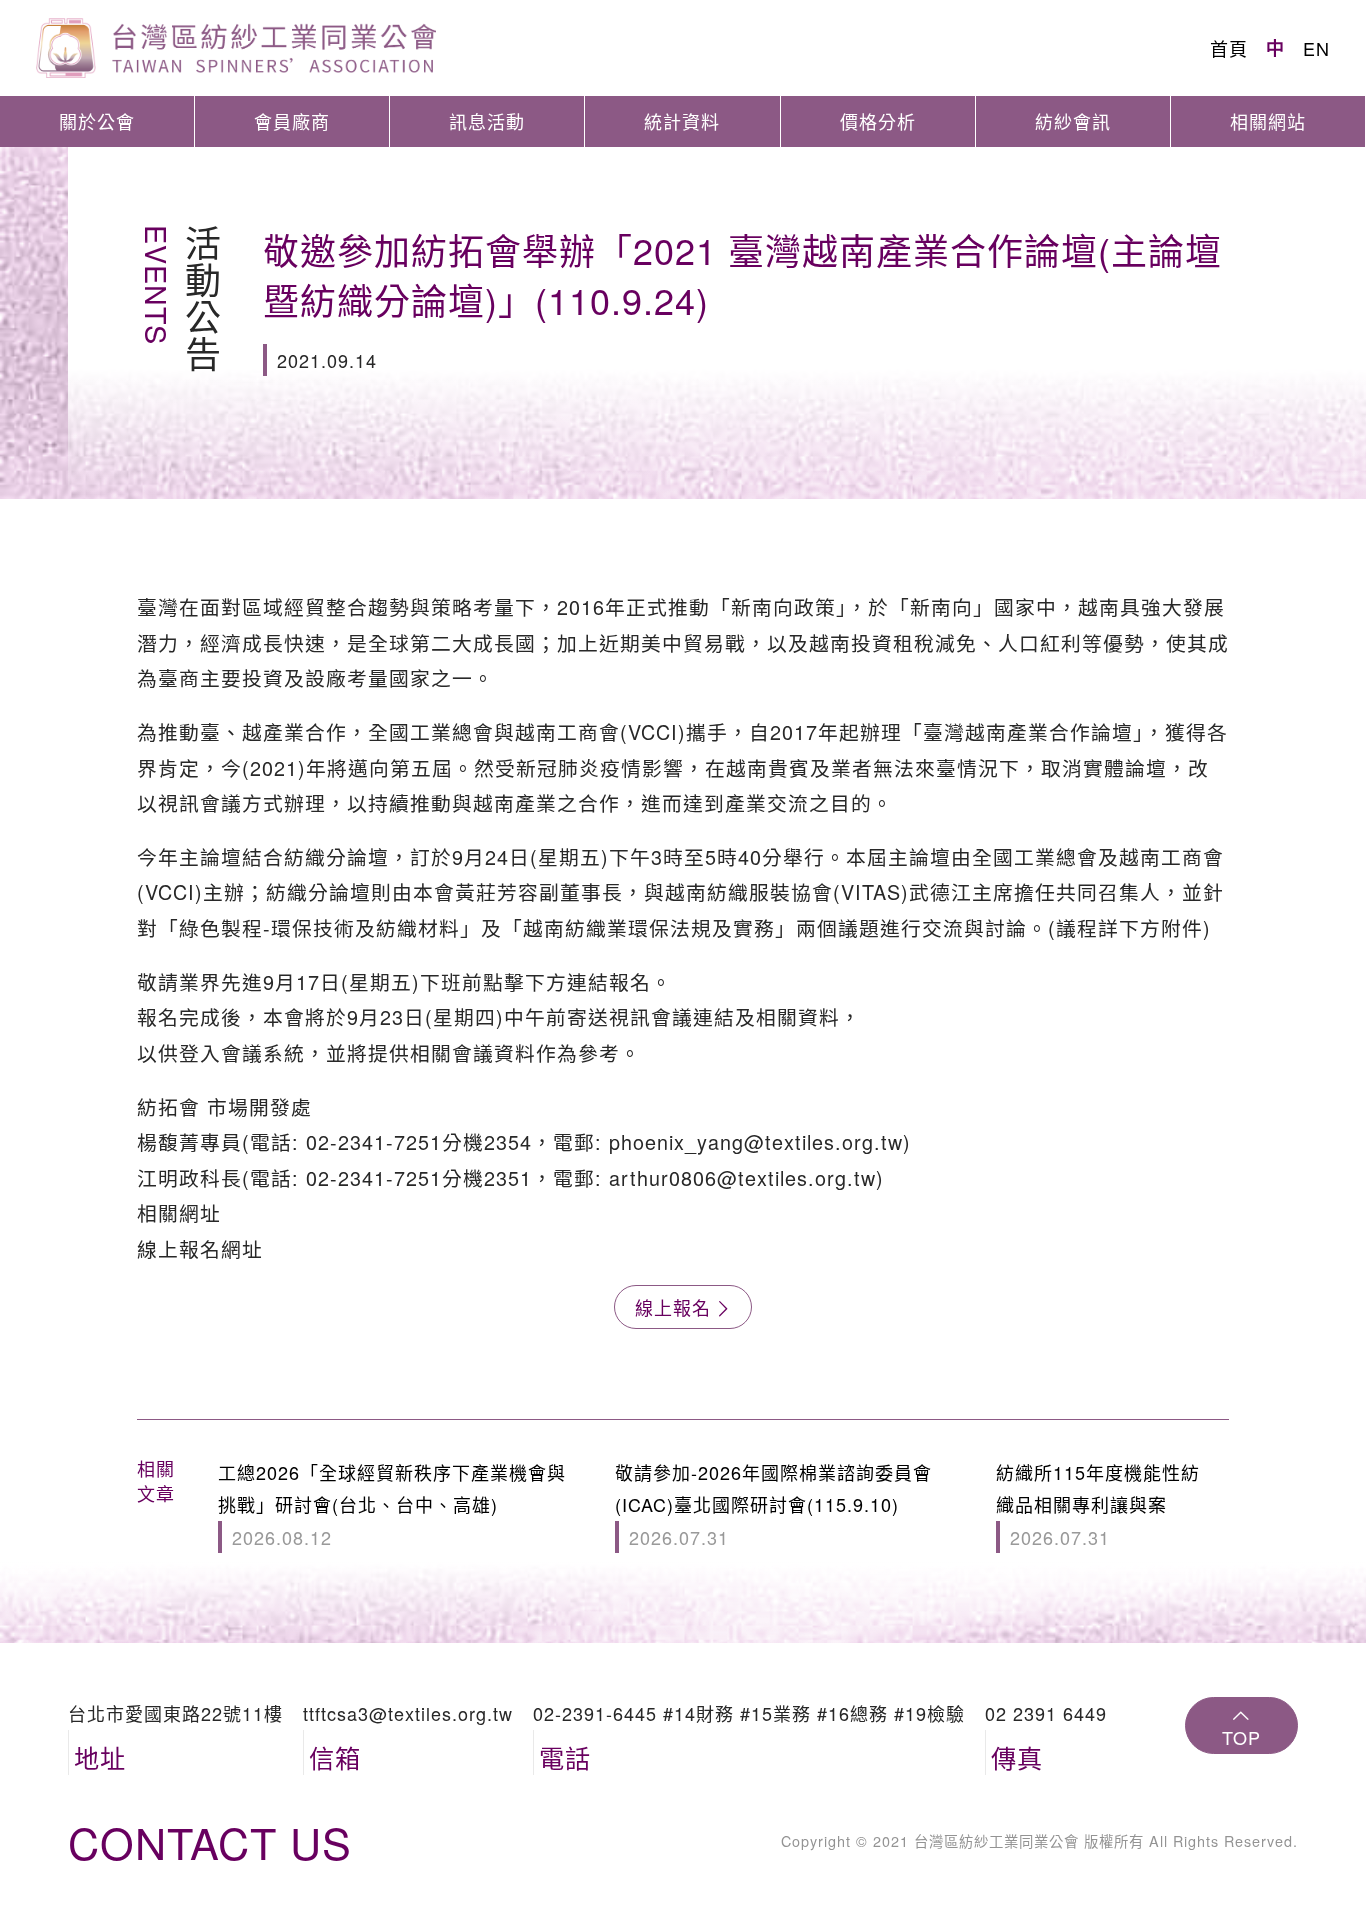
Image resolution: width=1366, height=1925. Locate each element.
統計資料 (682, 121)
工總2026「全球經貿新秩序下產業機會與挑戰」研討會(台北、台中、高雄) (392, 1504)
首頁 (1229, 48)
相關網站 (1268, 121)
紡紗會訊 (1073, 121)
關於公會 (97, 121)
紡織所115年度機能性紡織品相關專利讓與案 (1098, 1504)
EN (1316, 48)
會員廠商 (292, 121)
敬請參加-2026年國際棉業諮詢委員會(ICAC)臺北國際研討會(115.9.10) (773, 1504)
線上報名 (673, 1307)
